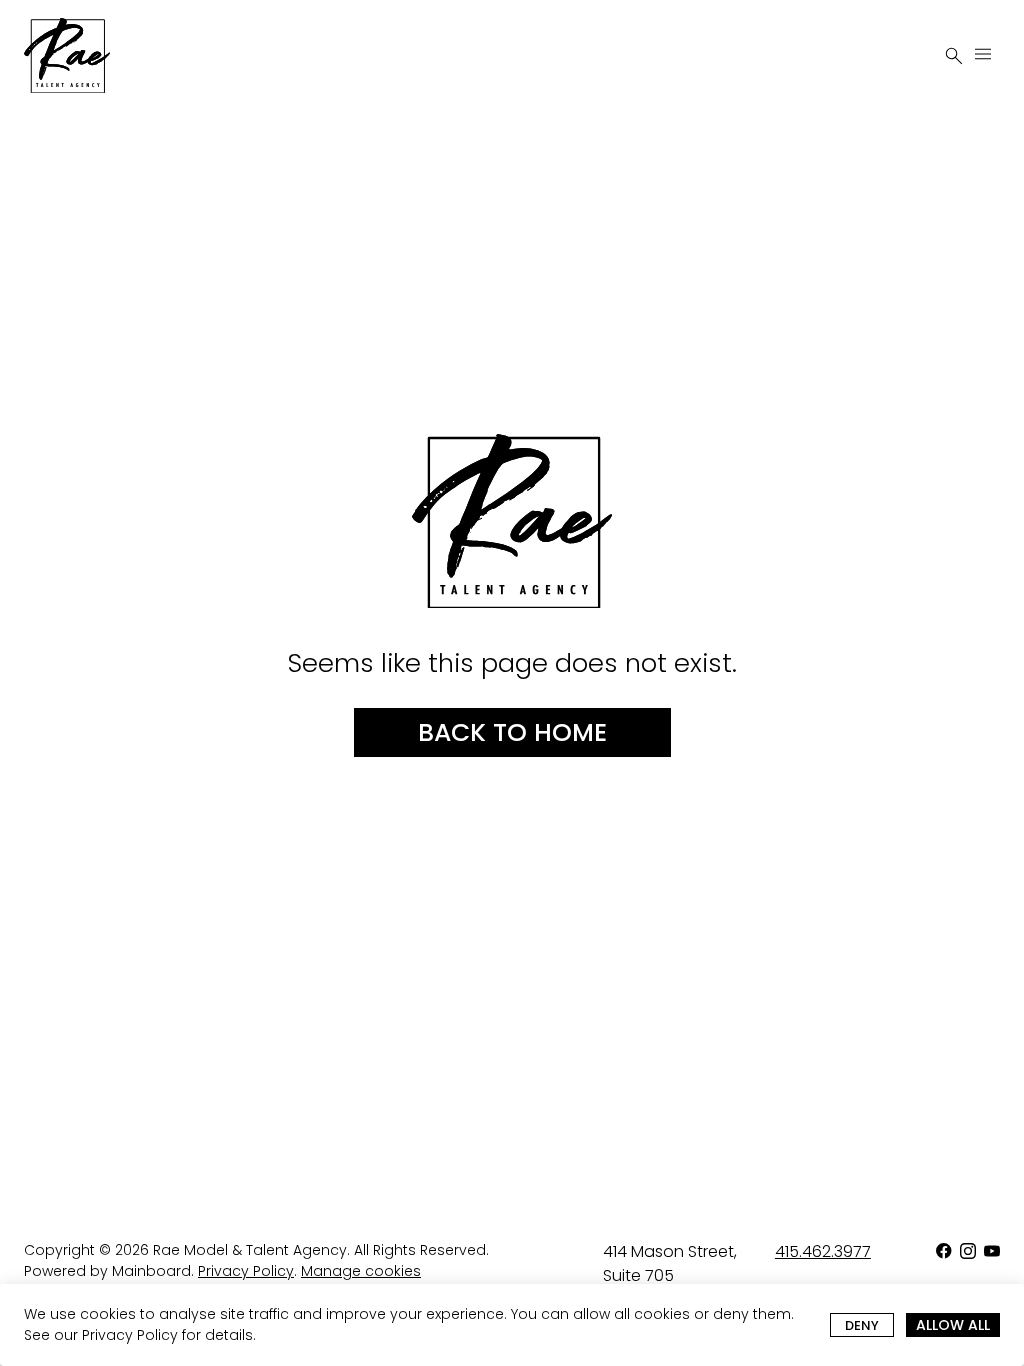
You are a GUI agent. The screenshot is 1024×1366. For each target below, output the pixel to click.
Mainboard (151, 1271)
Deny (862, 1325)
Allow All (953, 1325)
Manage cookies (361, 1271)
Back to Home (512, 732)
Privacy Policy (130, 1335)
